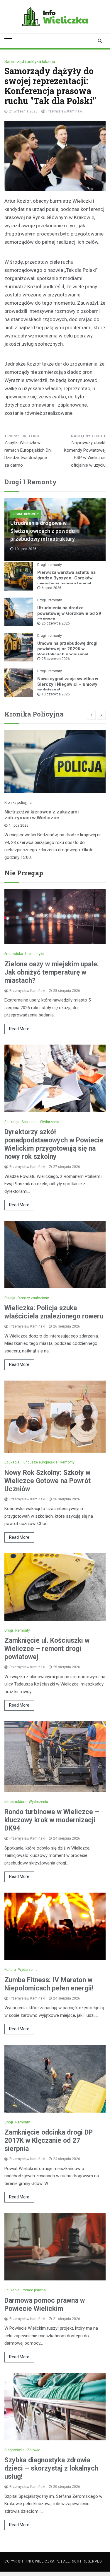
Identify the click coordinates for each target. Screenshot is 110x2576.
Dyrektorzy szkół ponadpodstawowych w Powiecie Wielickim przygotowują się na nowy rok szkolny (54, 1144)
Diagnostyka (15, 2450)
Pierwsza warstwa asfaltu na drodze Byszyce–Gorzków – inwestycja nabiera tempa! (67, 578)
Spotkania (30, 1122)
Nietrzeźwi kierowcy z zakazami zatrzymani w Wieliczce (42, 815)
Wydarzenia (50, 1122)
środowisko (14, 954)
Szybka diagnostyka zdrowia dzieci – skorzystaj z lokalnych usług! (51, 2468)
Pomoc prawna (34, 2290)
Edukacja (12, 1122)
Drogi (9, 1630)
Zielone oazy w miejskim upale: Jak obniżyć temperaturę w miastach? (52, 972)
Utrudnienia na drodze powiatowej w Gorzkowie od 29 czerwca (69, 613)
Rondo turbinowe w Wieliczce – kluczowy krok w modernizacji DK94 (52, 1820)
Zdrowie (34, 2450)
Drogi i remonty (26, 514)
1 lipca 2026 (19, 825)
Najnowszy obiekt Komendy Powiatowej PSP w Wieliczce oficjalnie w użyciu (85, 454)
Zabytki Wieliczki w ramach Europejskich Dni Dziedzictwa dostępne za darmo (28, 454)
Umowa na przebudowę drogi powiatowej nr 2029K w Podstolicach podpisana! (67, 649)
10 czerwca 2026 (56, 694)
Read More (19, 1029)
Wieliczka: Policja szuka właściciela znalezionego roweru (54, 1312)
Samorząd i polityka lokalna (30, 62)
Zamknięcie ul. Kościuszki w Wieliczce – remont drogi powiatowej (47, 1649)
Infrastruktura (15, 1802)
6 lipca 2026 (51, 588)
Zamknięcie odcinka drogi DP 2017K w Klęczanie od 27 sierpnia (49, 2141)
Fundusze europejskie (40, 1462)
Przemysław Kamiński (64, 111)
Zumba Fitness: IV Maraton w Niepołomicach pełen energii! (49, 1984)
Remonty (67, 1462)
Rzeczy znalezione (33, 1298)
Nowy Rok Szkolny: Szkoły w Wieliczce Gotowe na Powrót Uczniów (48, 1481)
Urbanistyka (35, 954)
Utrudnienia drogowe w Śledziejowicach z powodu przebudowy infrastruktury (43, 531)
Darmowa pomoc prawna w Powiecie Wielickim (45, 2305)
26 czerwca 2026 (56, 623)
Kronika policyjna (18, 803)
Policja (10, 1298)
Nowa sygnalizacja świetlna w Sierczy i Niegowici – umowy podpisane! (68, 684)
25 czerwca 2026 (56, 659)
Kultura (10, 1970)
